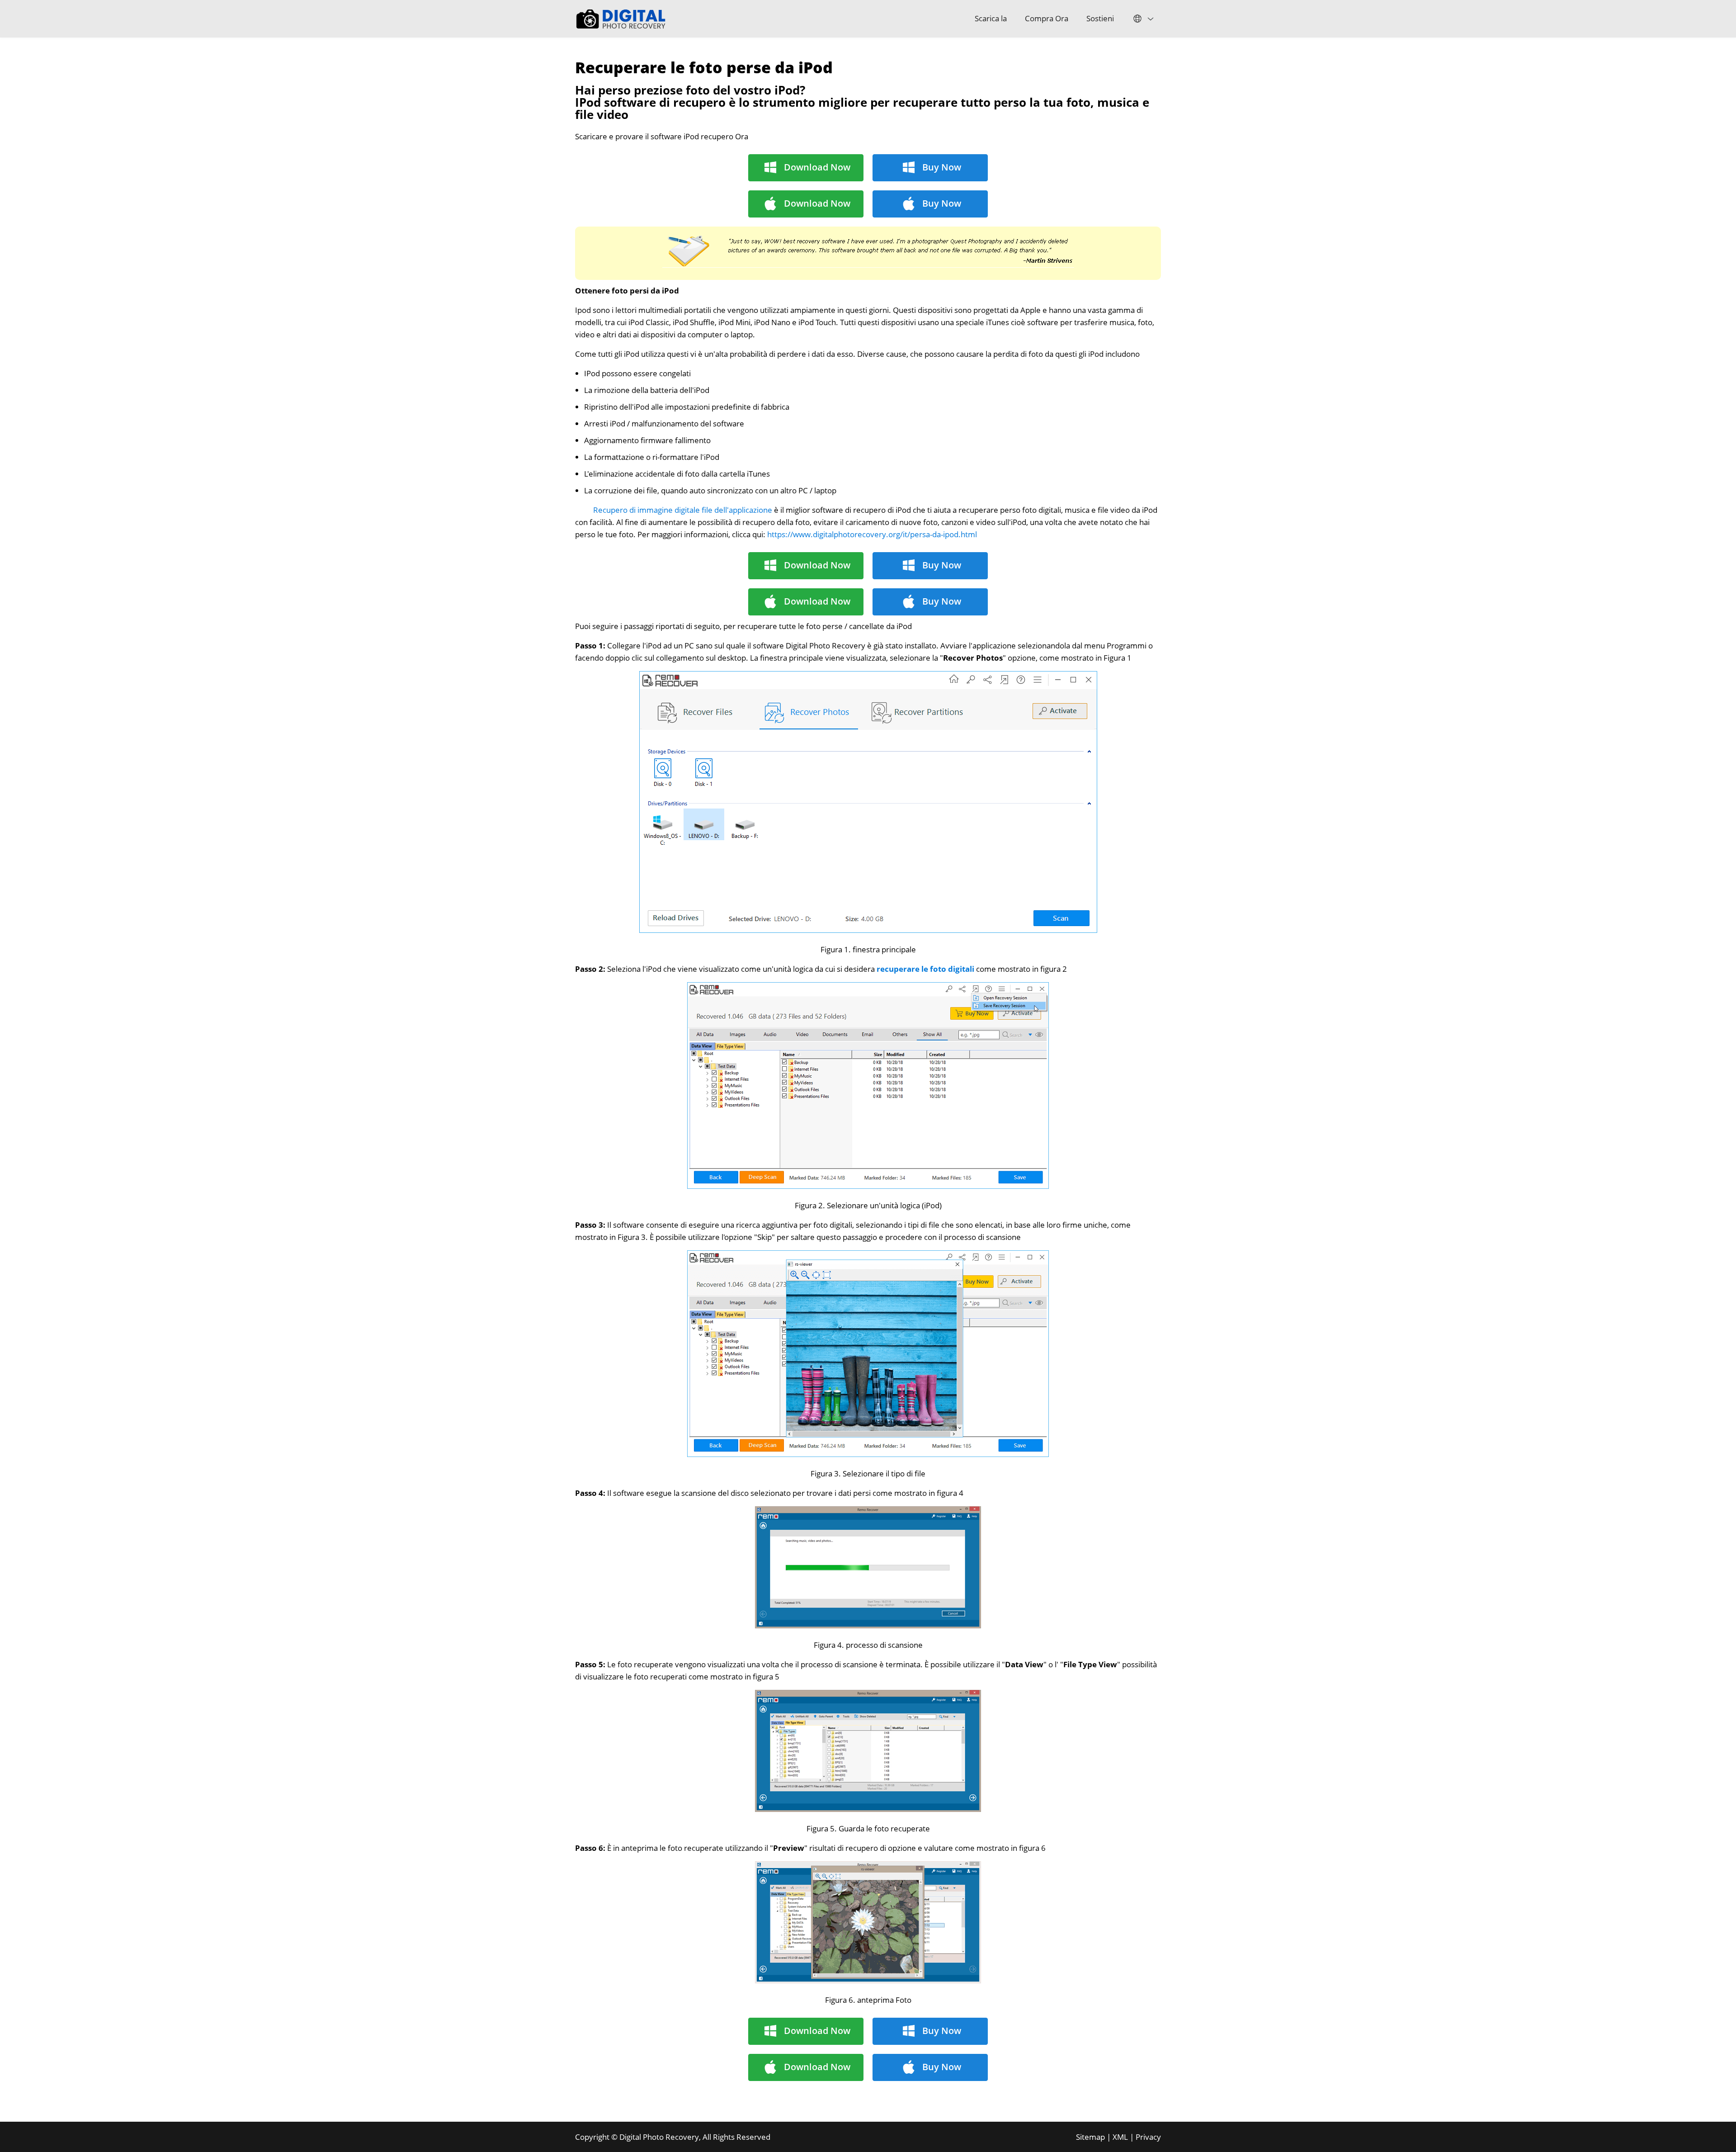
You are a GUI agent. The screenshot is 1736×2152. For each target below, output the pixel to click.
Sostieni (1100, 18)
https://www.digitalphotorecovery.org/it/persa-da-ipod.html (872, 534)
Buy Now (942, 167)
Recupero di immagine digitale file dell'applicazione (683, 510)
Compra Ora (1047, 18)
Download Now (817, 167)
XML (1120, 2137)
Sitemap (1090, 2137)
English (1142, 19)
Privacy (1148, 2137)
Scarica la (991, 18)
